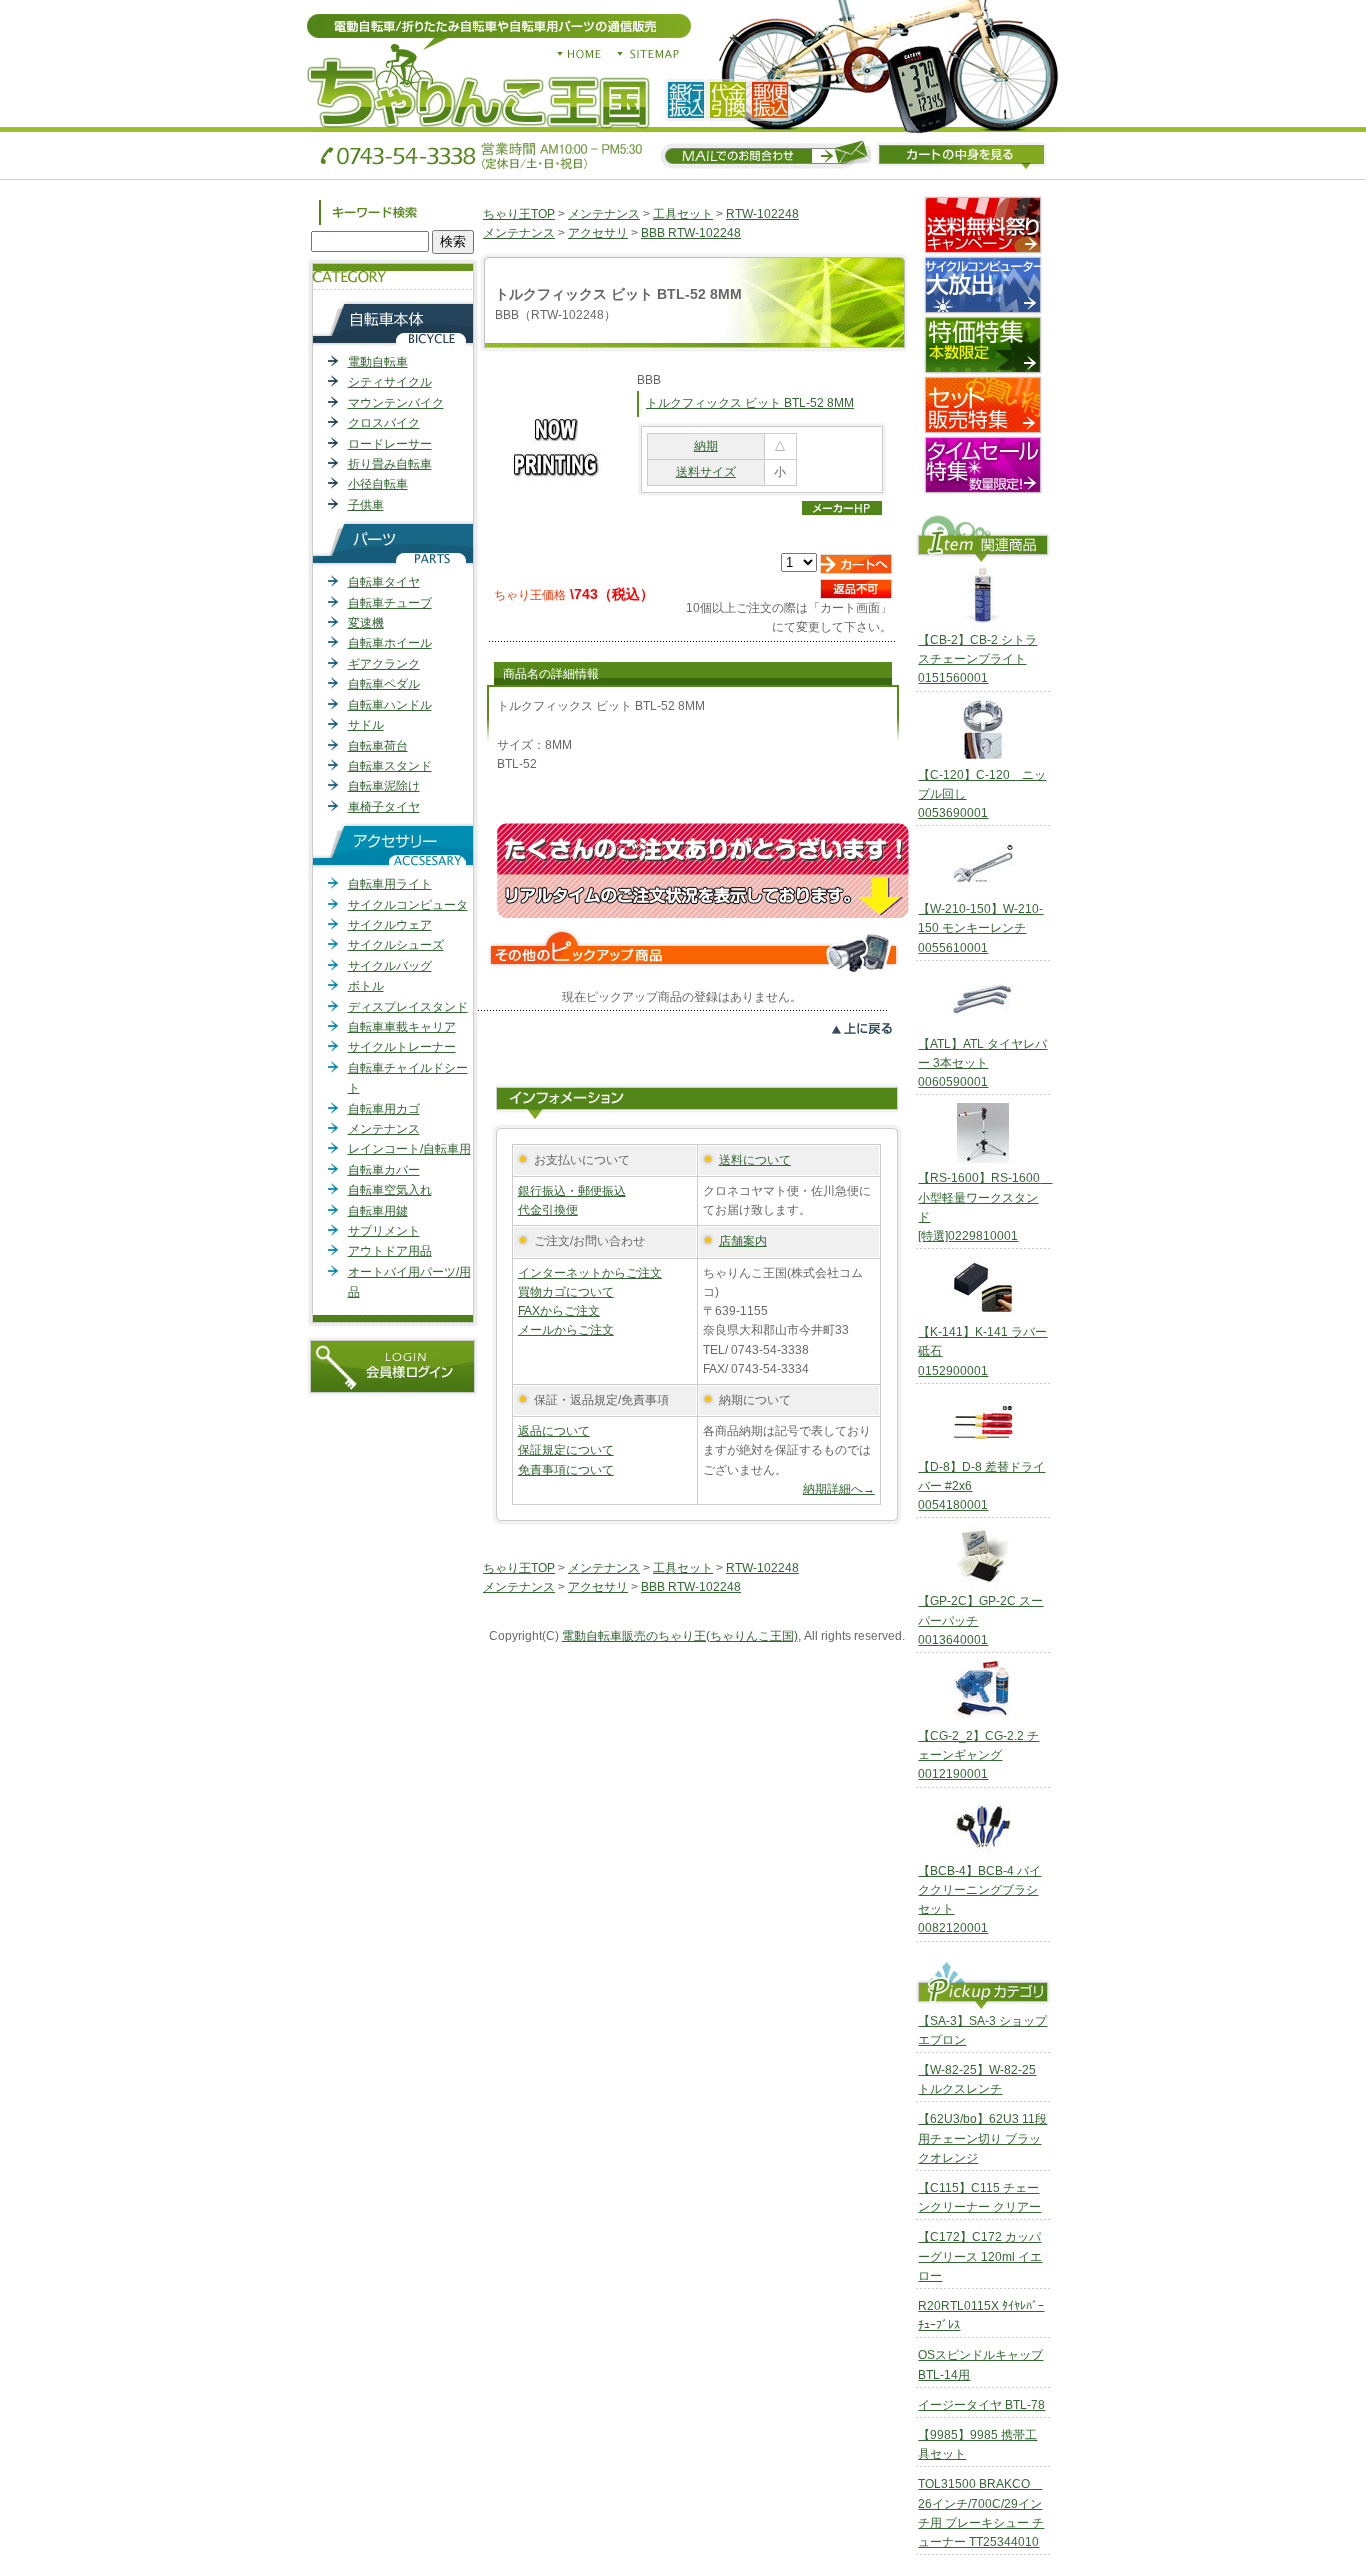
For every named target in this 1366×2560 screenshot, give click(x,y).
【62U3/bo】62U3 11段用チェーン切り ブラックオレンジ (982, 2138)
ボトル (366, 986)
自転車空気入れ (390, 1190)
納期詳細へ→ (839, 1489)
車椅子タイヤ (384, 807)
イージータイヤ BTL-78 (981, 2405)
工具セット (683, 214)
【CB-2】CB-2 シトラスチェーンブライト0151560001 (977, 659)
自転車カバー (384, 1170)
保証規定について (566, 1450)
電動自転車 (378, 362)
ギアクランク (384, 664)
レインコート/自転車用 (409, 1149)
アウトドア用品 (390, 1251)
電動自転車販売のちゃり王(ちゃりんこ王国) (680, 1636)
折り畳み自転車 (390, 464)
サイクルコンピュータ (408, 905)
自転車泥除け (384, 786)
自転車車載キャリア (402, 1027)
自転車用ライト (390, 884)
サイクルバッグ (390, 966)
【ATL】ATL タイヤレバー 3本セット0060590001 (982, 1063)
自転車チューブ (390, 603)
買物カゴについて (566, 1292)
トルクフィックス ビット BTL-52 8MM (750, 403)
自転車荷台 (378, 746)
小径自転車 (378, 484)
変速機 (366, 623)
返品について (554, 1431)
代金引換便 (548, 1210)
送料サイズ (706, 472)
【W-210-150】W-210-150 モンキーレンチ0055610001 (980, 928)
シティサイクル (390, 382)
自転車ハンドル (390, 705)
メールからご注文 (566, 1330)
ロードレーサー (390, 444)
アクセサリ (598, 233)
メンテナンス (384, 1129)
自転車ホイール (390, 643)
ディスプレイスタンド (408, 1007)
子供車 (366, 505)
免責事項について (566, 1470)
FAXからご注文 (559, 1311)
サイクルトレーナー (402, 1047)
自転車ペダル (384, 684)
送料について (755, 1160)
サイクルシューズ (396, 945)
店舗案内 (743, 1241)
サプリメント (384, 1231)
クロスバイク (384, 423)
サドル (366, 725)
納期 (706, 446)
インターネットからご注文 (590, 1273)
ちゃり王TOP (519, 214)
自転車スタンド (390, 766)
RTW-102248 (762, 214)
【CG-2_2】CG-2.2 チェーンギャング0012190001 (978, 1755)
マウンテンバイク (396, 403)
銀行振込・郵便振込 (572, 1191)
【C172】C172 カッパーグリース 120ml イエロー (980, 2256)
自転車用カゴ (384, 1109)
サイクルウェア (390, 925)
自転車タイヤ (384, 582)
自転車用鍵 (378, 1211)
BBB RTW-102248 (691, 233)
